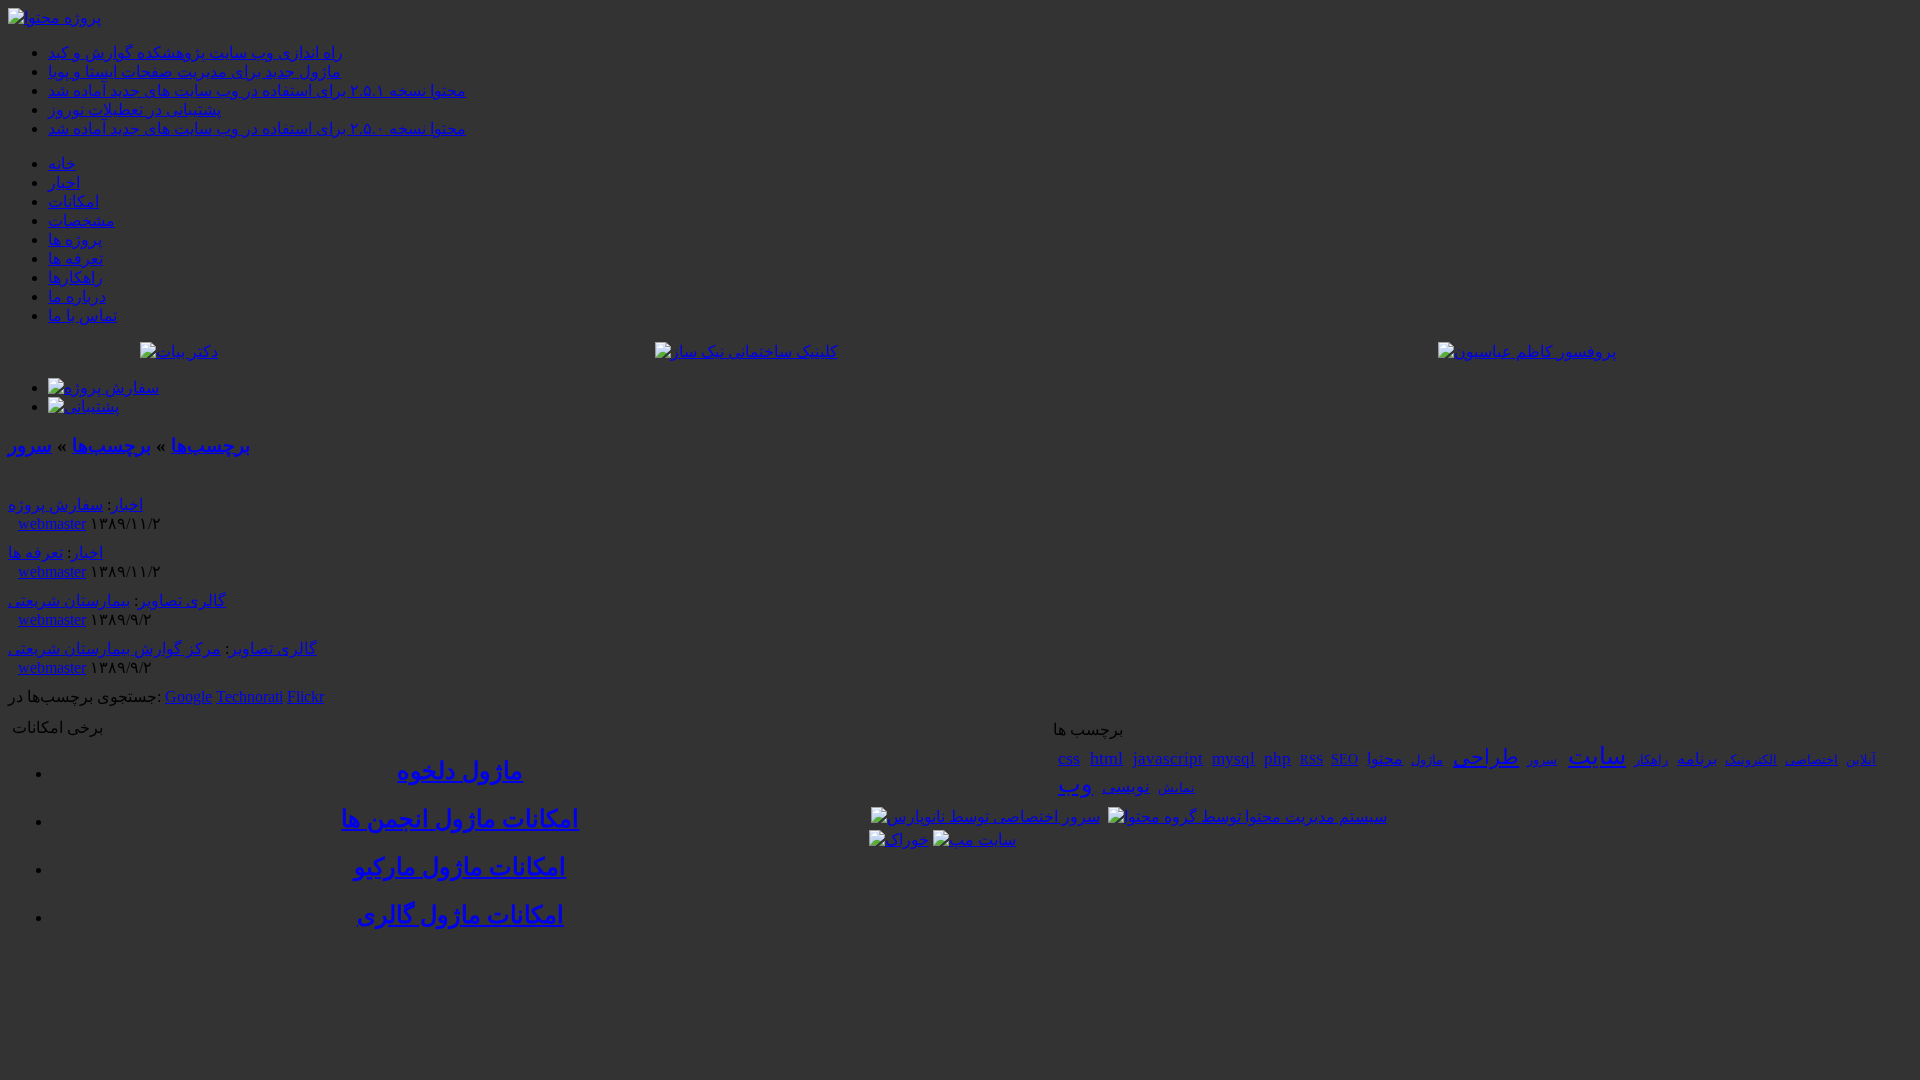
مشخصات (81, 220)
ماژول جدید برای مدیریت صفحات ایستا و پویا (194, 71)
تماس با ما (82, 315)
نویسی (1126, 786)
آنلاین (1861, 759)
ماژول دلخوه (460, 771)
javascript (1168, 758)
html (1106, 758)
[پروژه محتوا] (54, 17)
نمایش (1176, 788)
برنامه (1697, 758)
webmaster (52, 523)
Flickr (305, 696)
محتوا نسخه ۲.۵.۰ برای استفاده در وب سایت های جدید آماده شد (257, 128)
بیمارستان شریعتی (69, 600)
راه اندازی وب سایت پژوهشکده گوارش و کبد (195, 52)
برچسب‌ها (210, 445)
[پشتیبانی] (83, 406)
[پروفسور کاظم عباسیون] (1527, 351)
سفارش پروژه (55, 504)
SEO (1344, 759)
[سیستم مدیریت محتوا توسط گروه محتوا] (1247, 816)
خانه (62, 163)
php (1277, 758)
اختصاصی (1811, 760)
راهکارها (75, 277)
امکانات (73, 201)
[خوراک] (899, 839)
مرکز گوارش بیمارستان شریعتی (114, 648)
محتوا (1385, 758)
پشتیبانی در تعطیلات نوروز (134, 109)
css (1069, 758)
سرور (30, 445)
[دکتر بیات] (179, 351)
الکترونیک (1751, 759)
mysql (1233, 758)
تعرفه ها (75, 258)
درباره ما (77, 296)
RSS (1311, 760)
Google (188, 696)
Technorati (249, 696)
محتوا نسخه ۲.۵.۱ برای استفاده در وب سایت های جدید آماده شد (257, 90)
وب (1075, 784)
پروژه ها (75, 239)
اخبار (64, 182)
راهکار (1651, 759)
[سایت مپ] (974, 839)
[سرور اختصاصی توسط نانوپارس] (985, 816)
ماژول (1427, 759)
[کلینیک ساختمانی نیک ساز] (746, 351)
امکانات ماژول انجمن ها (460, 819)
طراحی (1486, 757)
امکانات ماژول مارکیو (460, 867)
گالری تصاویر (182, 600)
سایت (1597, 756)
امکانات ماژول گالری (460, 915)
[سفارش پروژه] (103, 387)
